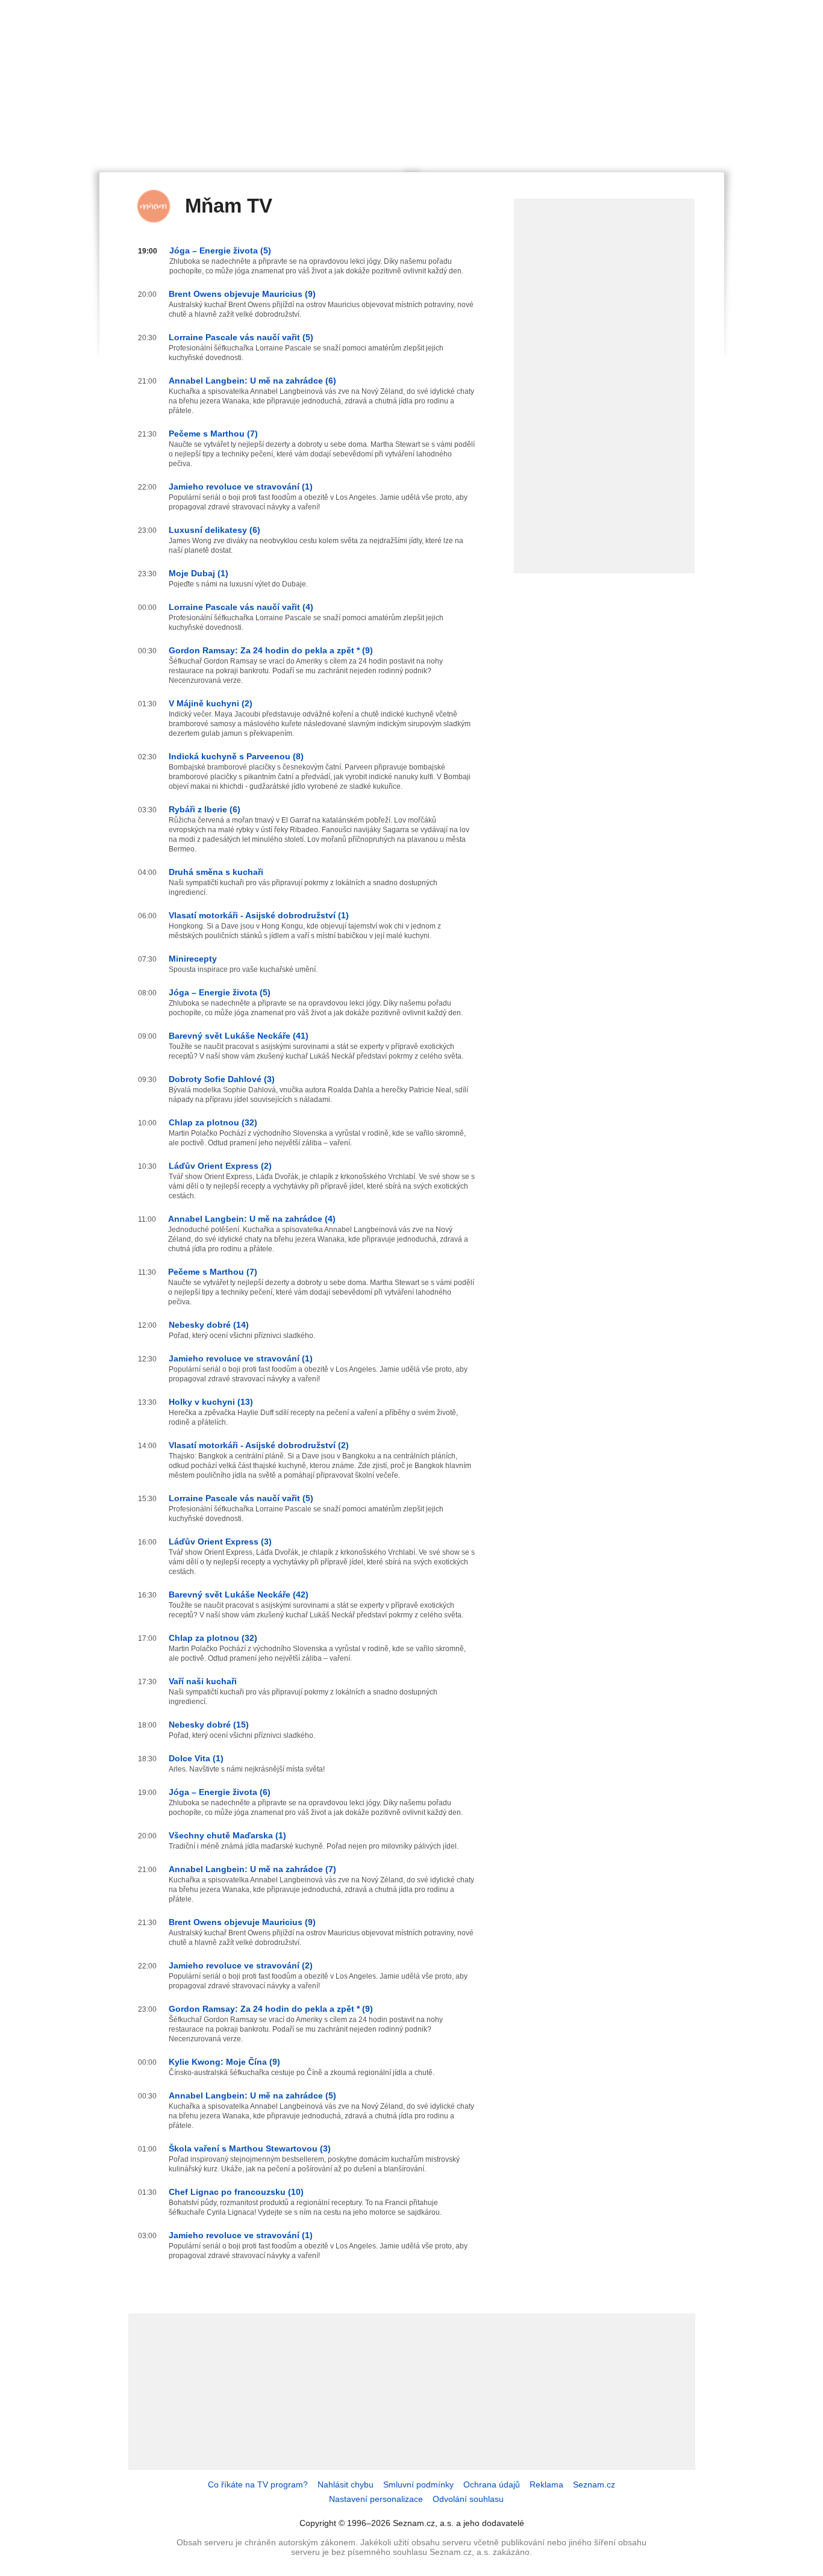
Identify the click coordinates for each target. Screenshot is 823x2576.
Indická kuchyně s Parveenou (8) (236, 756)
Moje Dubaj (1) (199, 573)
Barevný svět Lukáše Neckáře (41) (239, 1036)
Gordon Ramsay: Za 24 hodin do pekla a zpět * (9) (271, 650)
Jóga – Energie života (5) (220, 250)
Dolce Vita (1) (196, 1758)
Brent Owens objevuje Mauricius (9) (242, 294)
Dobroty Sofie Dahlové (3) (222, 1079)
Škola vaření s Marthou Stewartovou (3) (250, 2148)
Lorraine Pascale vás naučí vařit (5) (241, 337)
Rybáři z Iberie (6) (205, 809)
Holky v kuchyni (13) (211, 1402)
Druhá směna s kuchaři (216, 872)
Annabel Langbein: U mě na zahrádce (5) (252, 2095)
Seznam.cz (594, 2484)
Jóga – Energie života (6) (220, 1792)
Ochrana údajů (492, 2484)
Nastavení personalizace (376, 2499)
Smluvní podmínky (418, 2484)
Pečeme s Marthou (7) (213, 434)
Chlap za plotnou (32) (213, 1122)
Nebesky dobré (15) (209, 1725)
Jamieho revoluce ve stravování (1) (241, 487)
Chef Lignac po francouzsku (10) (236, 2192)
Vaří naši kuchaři (203, 1681)
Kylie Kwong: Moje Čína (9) (224, 2062)
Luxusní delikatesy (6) (214, 530)
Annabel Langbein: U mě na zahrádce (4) (252, 1219)
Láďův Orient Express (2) (220, 1166)
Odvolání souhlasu (468, 2499)
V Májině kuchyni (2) (211, 703)
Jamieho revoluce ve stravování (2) (241, 1965)
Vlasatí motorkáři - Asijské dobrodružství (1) (259, 915)
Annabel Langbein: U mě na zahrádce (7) (252, 1869)
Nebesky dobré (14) (209, 1325)
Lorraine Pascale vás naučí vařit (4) (241, 607)
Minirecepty (193, 959)
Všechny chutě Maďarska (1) (227, 1835)
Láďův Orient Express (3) (220, 1542)
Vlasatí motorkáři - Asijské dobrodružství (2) (259, 1445)
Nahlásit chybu (346, 2484)
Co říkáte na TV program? (258, 2484)
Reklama (546, 2484)
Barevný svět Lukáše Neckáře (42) (239, 1594)
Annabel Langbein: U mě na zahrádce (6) (252, 381)
